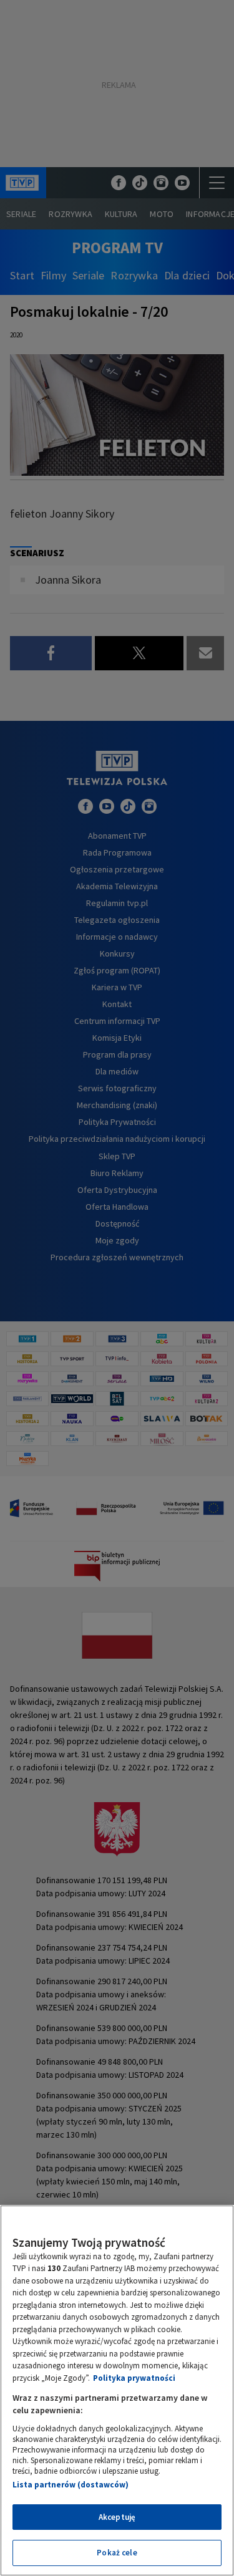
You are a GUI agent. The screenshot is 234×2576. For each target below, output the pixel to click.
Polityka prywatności (134, 2378)
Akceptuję (117, 2517)
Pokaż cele (117, 2553)
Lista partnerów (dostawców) (71, 2485)
